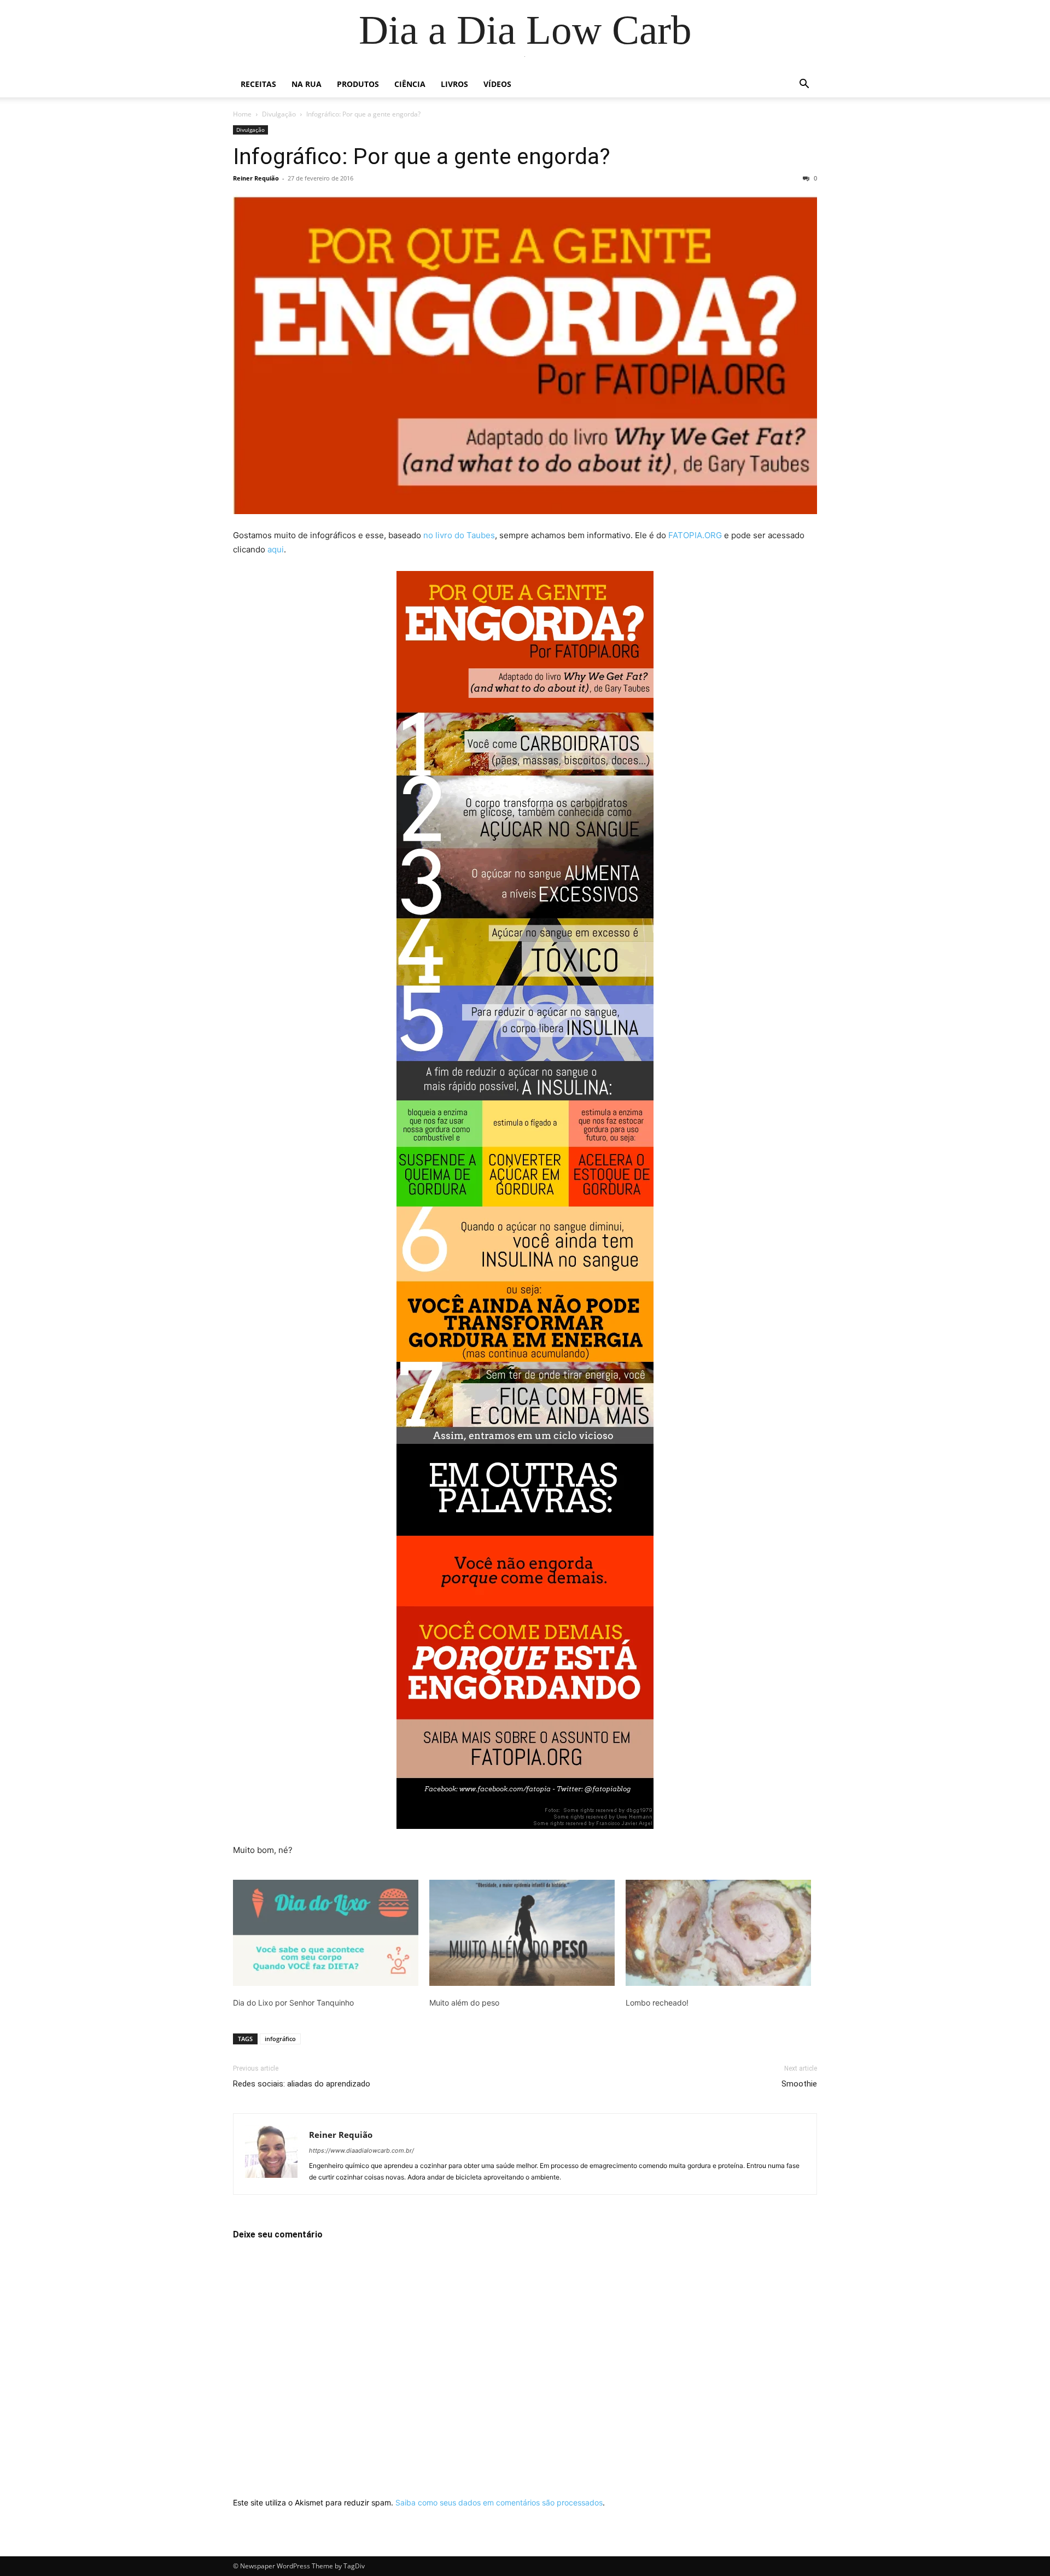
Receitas (258, 84)
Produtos (358, 84)
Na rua (307, 84)
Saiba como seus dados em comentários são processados (499, 2502)
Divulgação (279, 114)
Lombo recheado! (657, 2003)
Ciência (410, 84)
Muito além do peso (464, 2003)
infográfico (280, 2039)
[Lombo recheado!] (718, 1933)
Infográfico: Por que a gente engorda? (422, 156)
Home (242, 114)
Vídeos (497, 84)
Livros (454, 84)
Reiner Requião (256, 178)
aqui (276, 549)
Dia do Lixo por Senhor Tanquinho (293, 2003)
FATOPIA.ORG (695, 535)
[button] (804, 85)
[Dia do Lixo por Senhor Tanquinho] (326, 1933)
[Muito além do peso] (522, 1933)
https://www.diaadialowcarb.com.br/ (361, 2150)
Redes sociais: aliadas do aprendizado (302, 2084)
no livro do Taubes (459, 535)
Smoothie (799, 2084)
